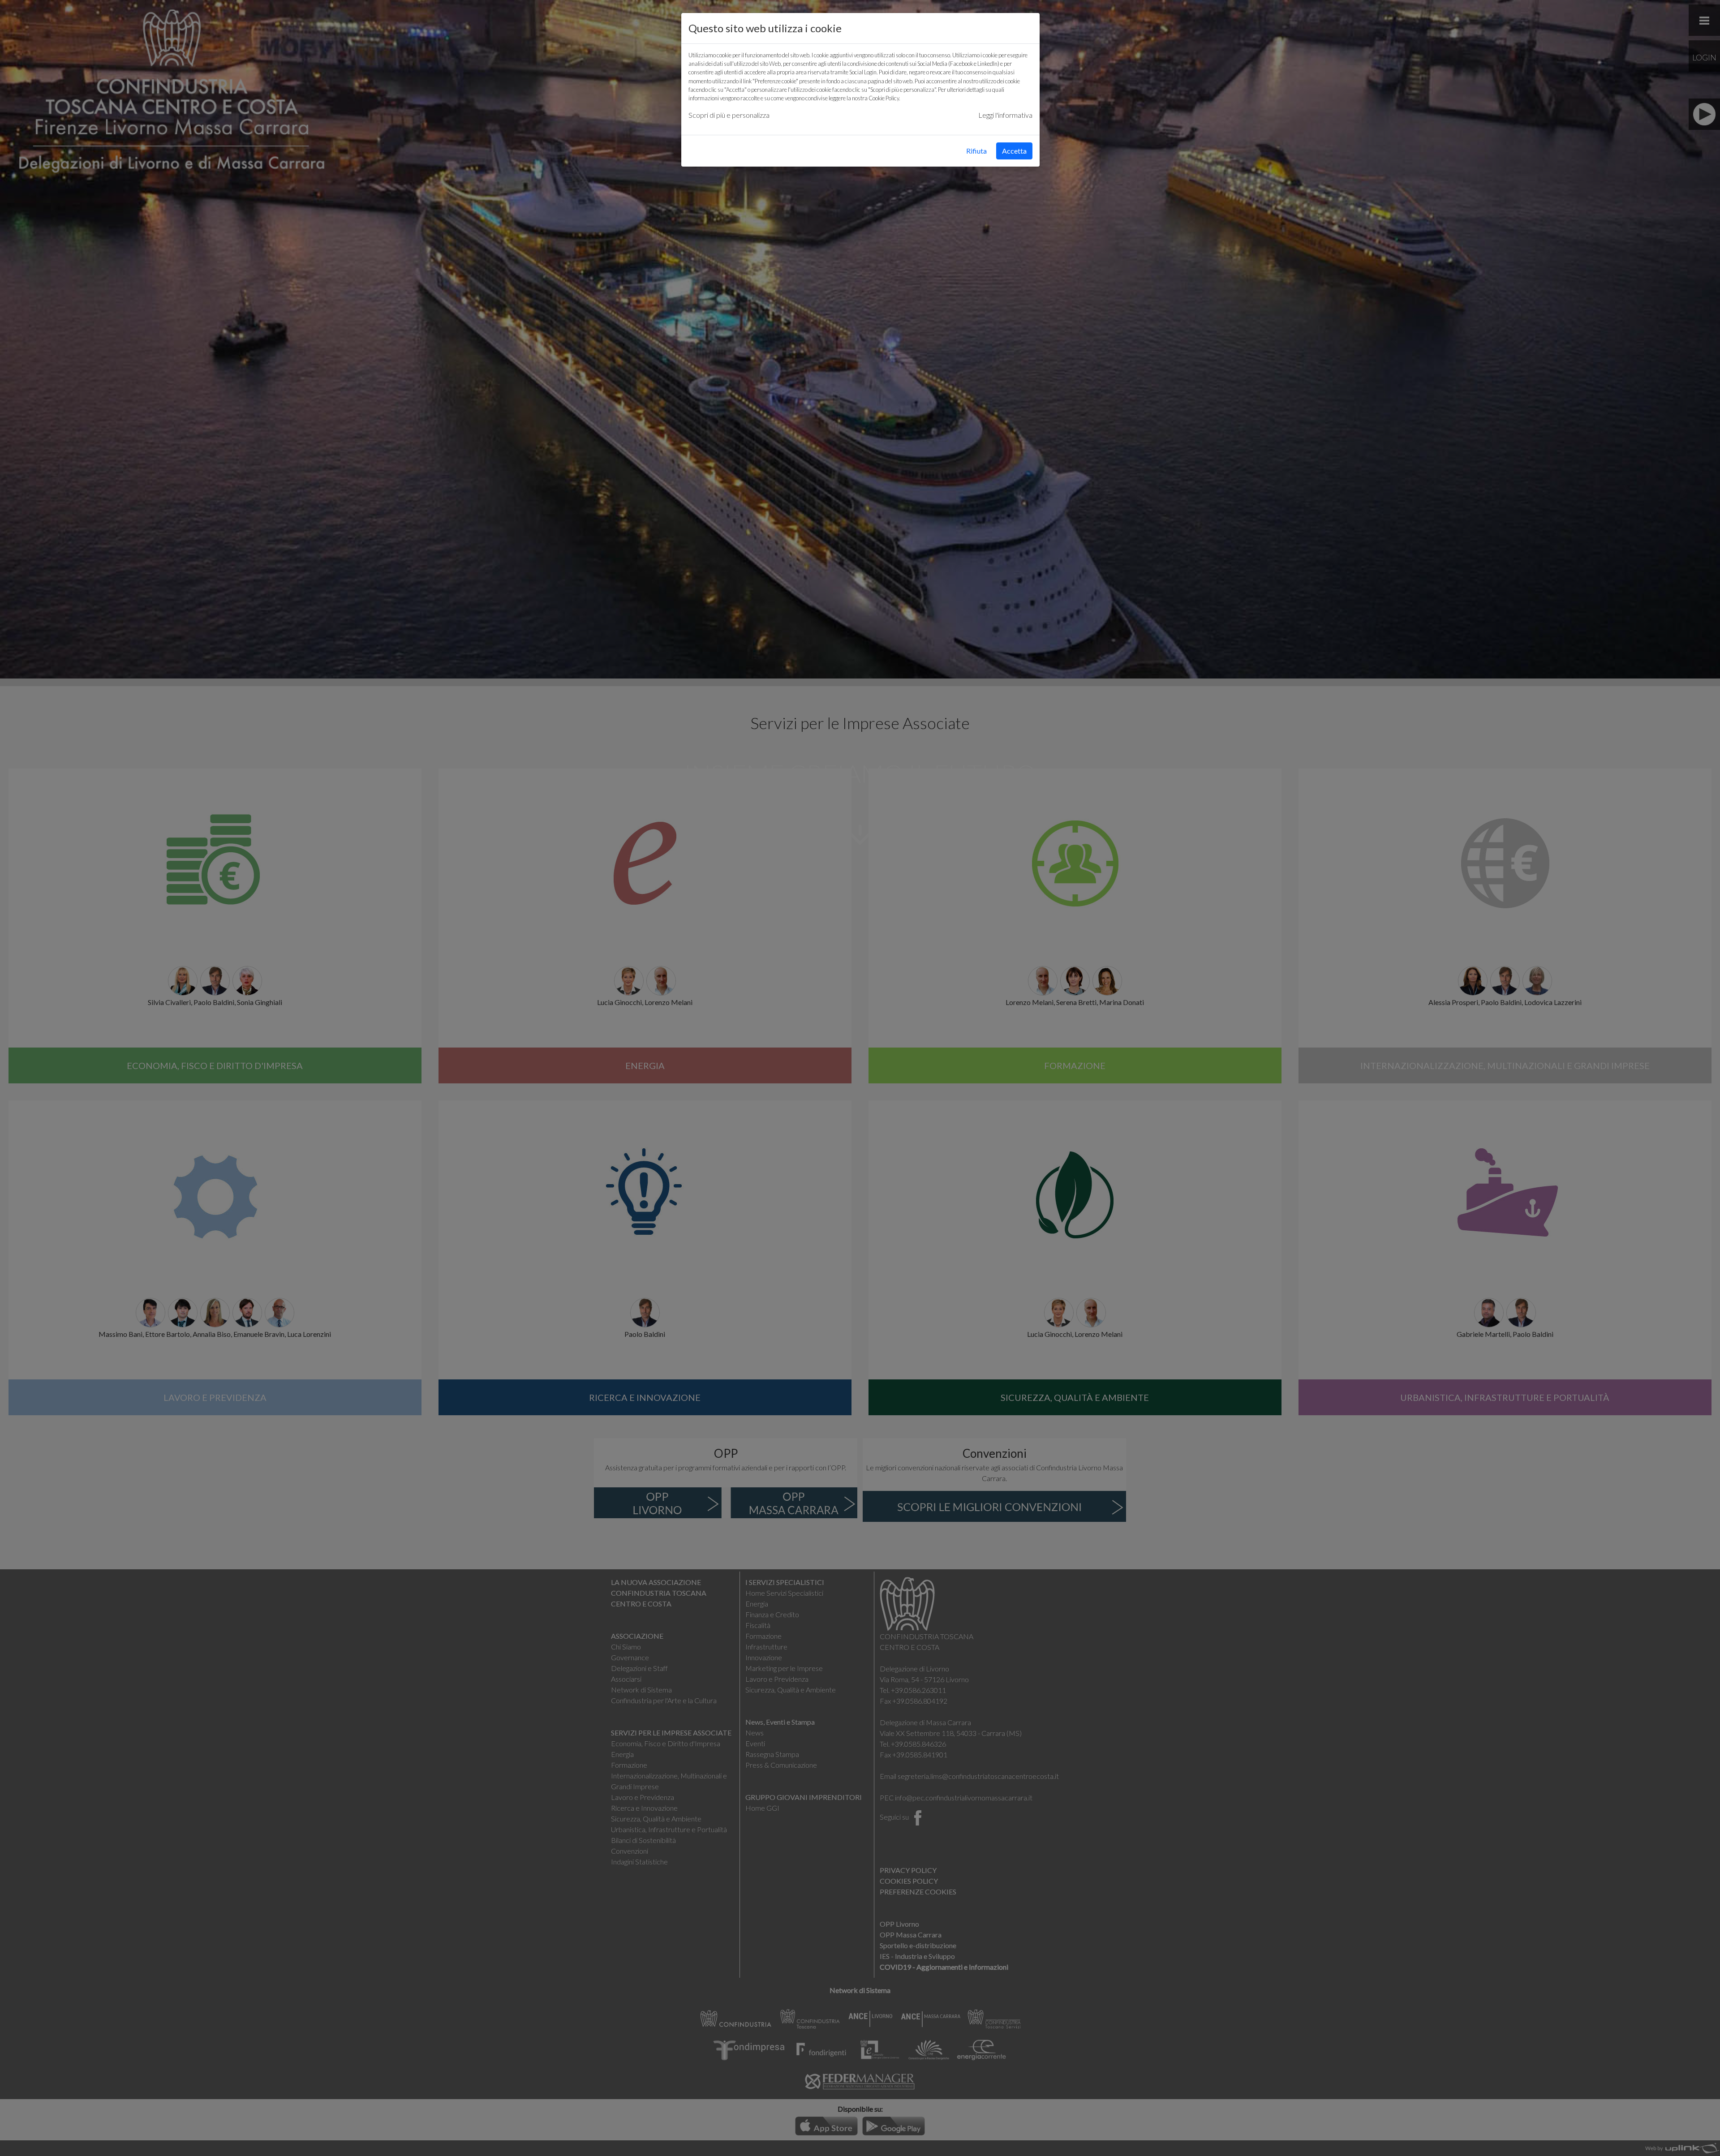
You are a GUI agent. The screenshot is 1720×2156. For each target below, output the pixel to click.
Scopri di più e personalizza (729, 115)
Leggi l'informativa (1005, 115)
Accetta (1014, 151)
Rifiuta (976, 151)
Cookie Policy (884, 98)
